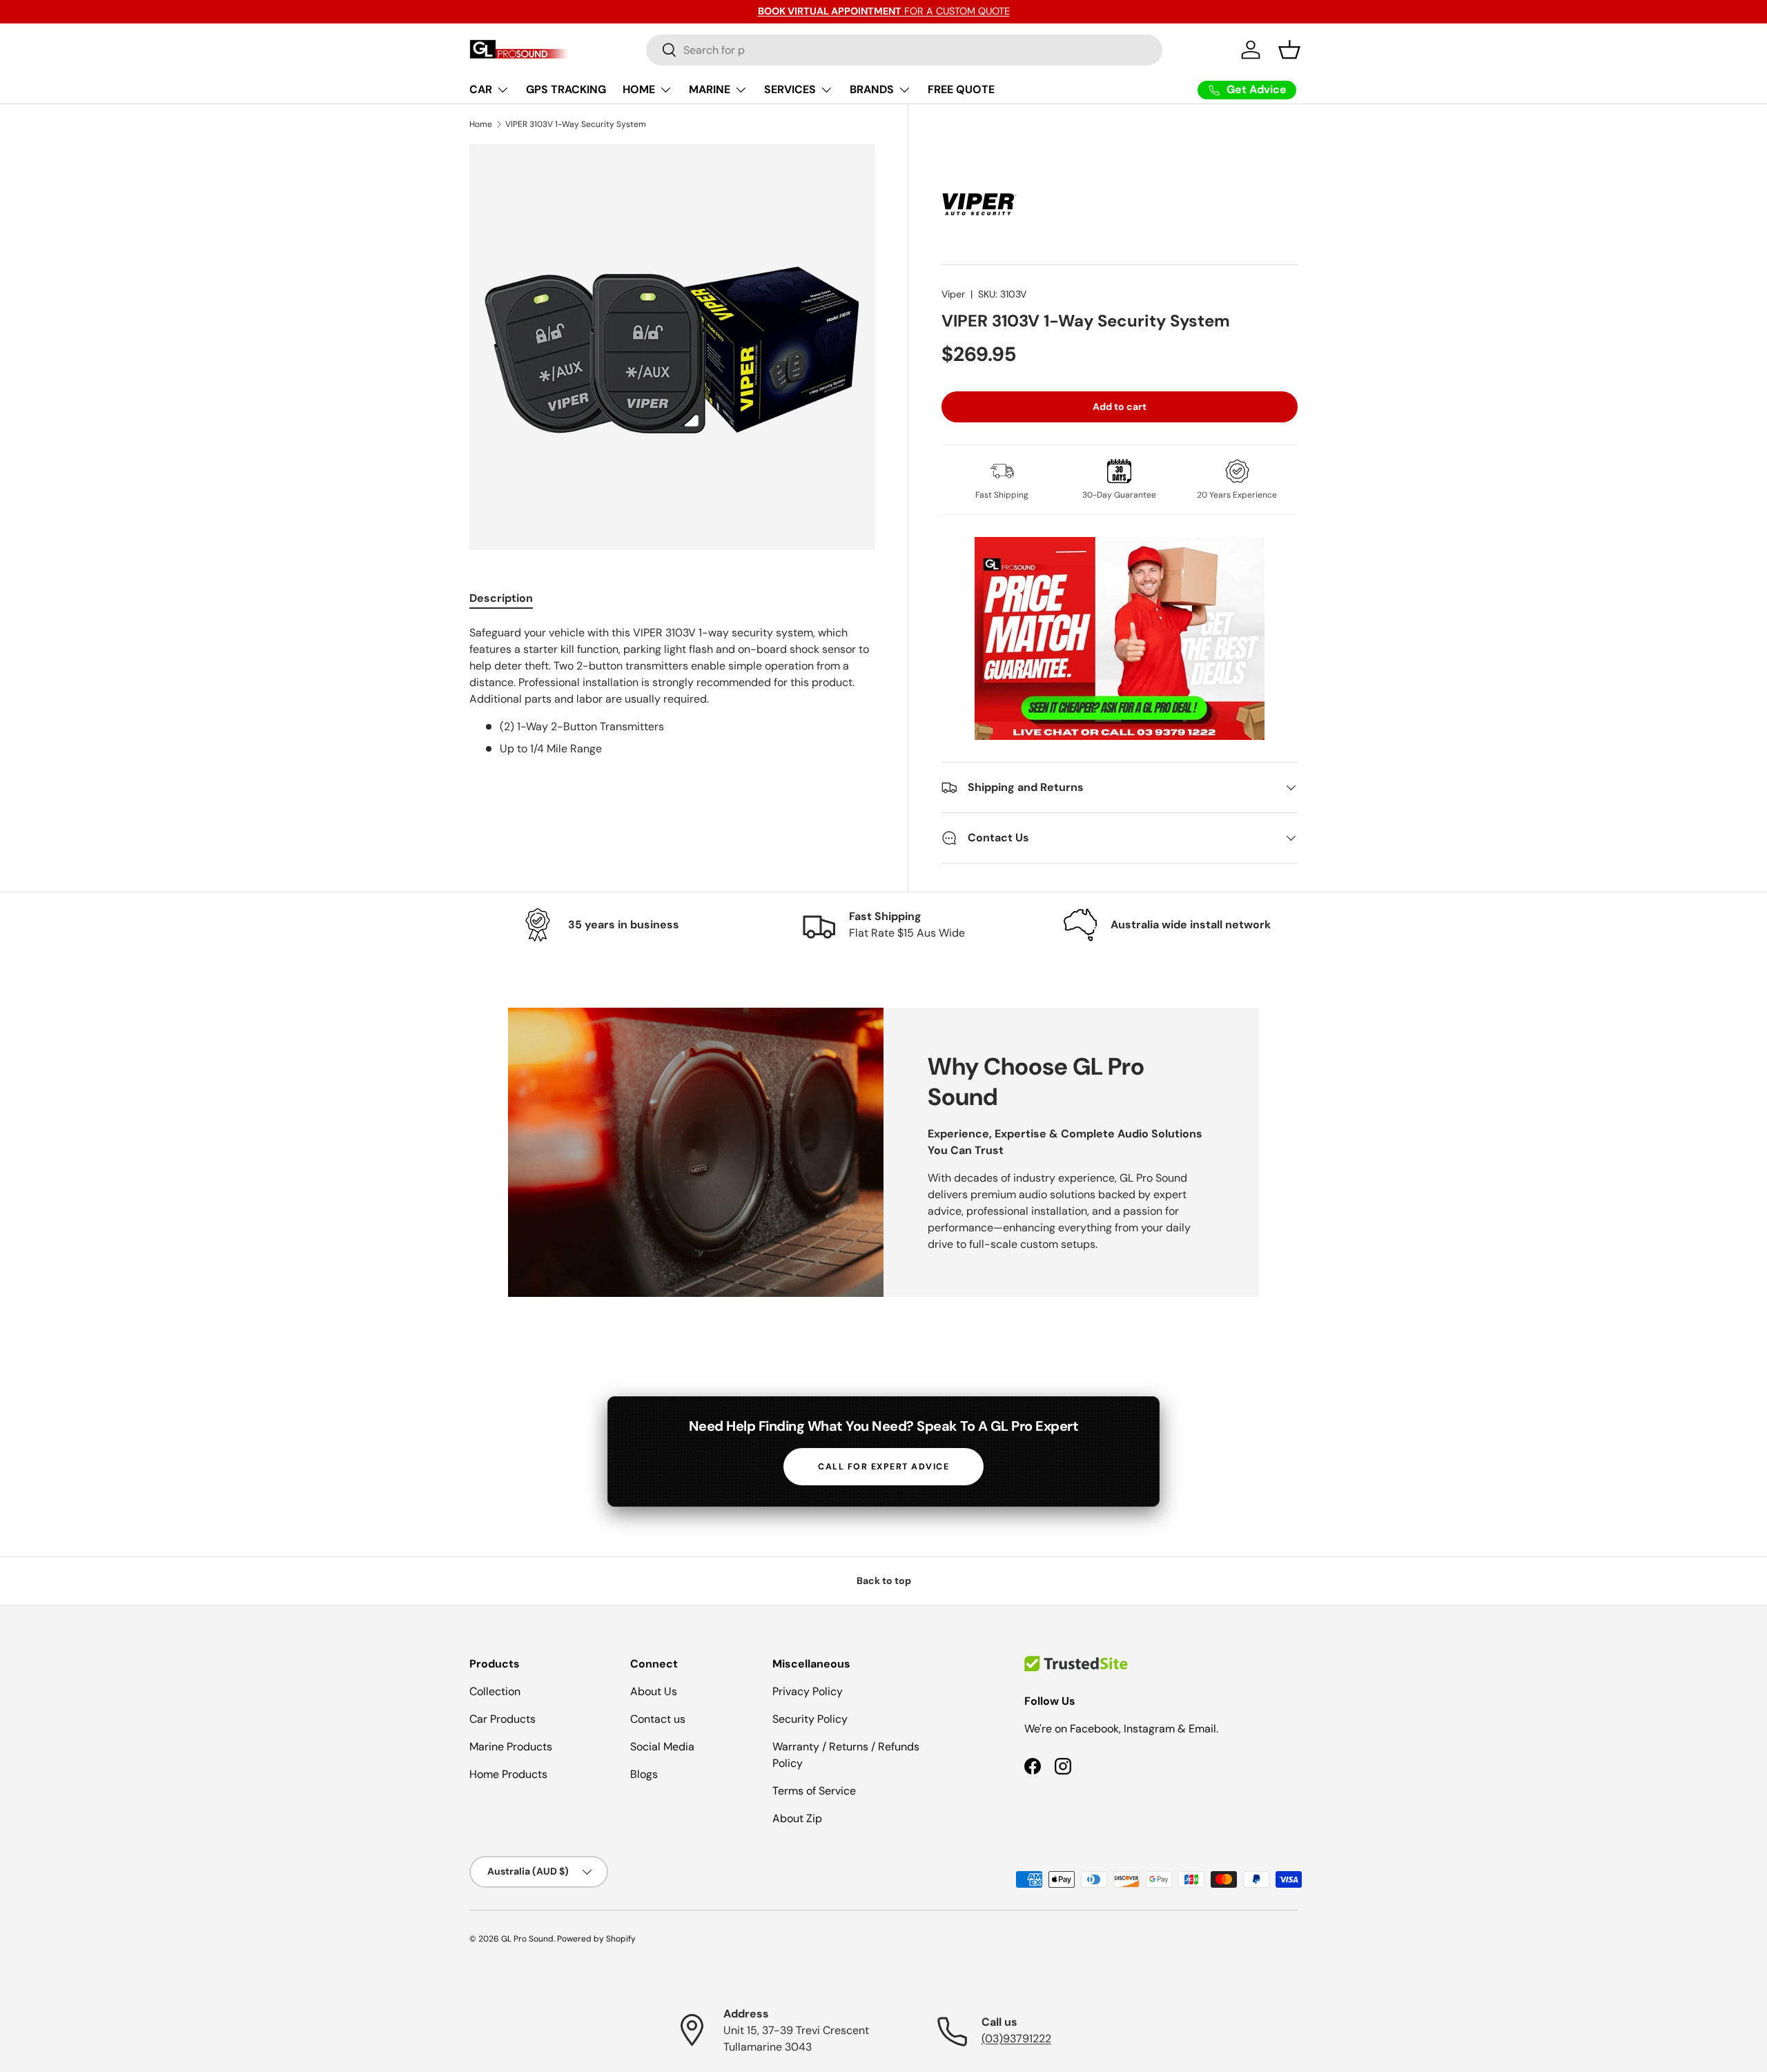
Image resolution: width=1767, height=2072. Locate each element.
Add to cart (1120, 407)
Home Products (508, 1774)
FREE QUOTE (961, 89)
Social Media (662, 1747)
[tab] (501, 598)
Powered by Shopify (596, 1939)
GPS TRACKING (566, 89)
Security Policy (810, 1719)
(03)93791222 (1016, 2039)
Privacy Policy (808, 1691)
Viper (953, 294)
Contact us (658, 1719)
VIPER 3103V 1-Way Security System (576, 124)
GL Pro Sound (527, 1939)
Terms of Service (814, 1791)
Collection (495, 1691)
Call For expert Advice (883, 1467)
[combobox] (905, 50)
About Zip (797, 1818)
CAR (481, 89)
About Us (654, 1691)
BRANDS (872, 89)
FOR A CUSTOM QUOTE (884, 11)
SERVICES (790, 89)
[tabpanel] (672, 691)
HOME (639, 89)
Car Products (502, 1719)
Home (481, 124)
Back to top (884, 1581)
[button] (1289, 50)
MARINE (710, 89)
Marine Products (511, 1747)
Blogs (644, 1774)
